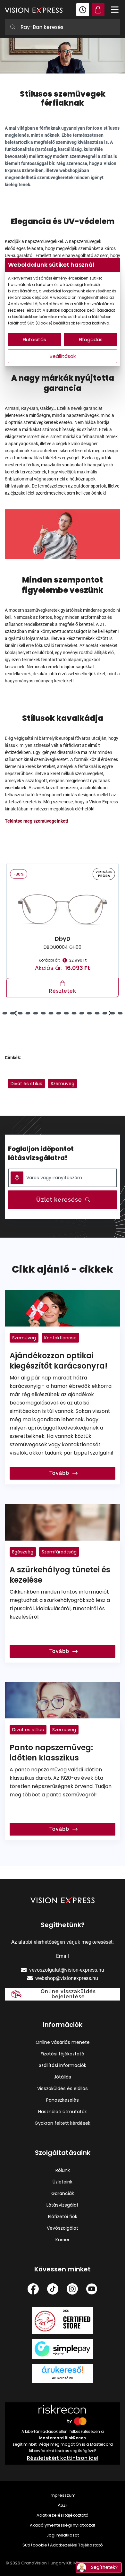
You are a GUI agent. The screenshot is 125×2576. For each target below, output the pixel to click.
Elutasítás (34, 339)
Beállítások (63, 356)
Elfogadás (91, 339)
